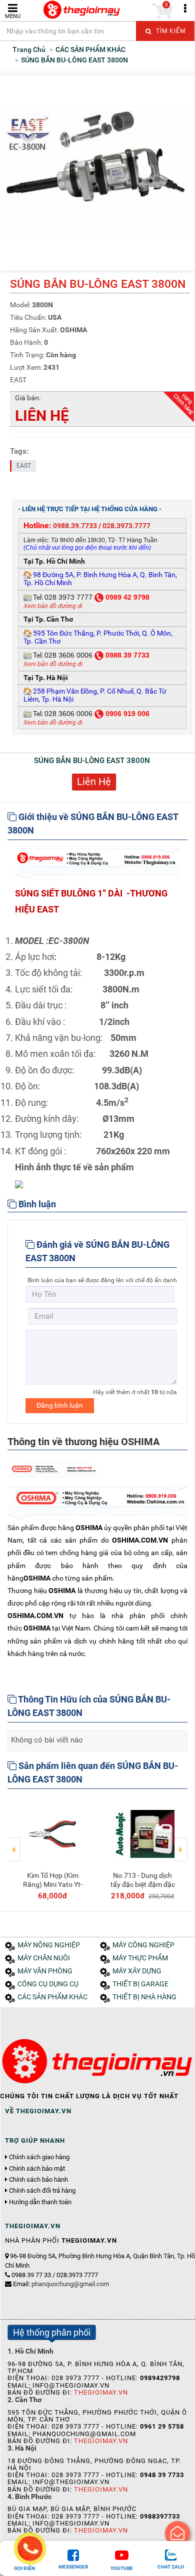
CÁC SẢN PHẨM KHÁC (52, 1997)
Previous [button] (14, 1842)
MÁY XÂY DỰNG (137, 1971)
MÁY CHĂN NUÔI (44, 1958)
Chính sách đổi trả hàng (42, 2191)
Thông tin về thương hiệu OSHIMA (83, 1442)
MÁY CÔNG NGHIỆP (143, 1945)
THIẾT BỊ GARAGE (140, 1984)
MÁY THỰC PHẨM (140, 1958)
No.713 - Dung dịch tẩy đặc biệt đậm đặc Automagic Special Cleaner (143, 1889)
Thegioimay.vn (101, 2392)
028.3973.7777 (126, 526)
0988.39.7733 (75, 526)
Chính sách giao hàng (39, 2157)
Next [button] (181, 1842)
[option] (52, 1849)
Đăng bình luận (60, 1405)
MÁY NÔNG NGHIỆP (49, 1945)
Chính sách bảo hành (38, 2180)
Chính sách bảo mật (37, 2169)
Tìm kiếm (170, 31)
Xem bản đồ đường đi (53, 606)
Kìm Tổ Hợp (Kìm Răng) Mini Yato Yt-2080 (53, 1884)
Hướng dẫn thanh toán (40, 2202)
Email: (61, 2284)
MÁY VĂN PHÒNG (45, 1971)
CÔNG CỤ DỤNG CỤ (48, 1984)
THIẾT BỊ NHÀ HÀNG (144, 1997)
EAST (24, 466)
